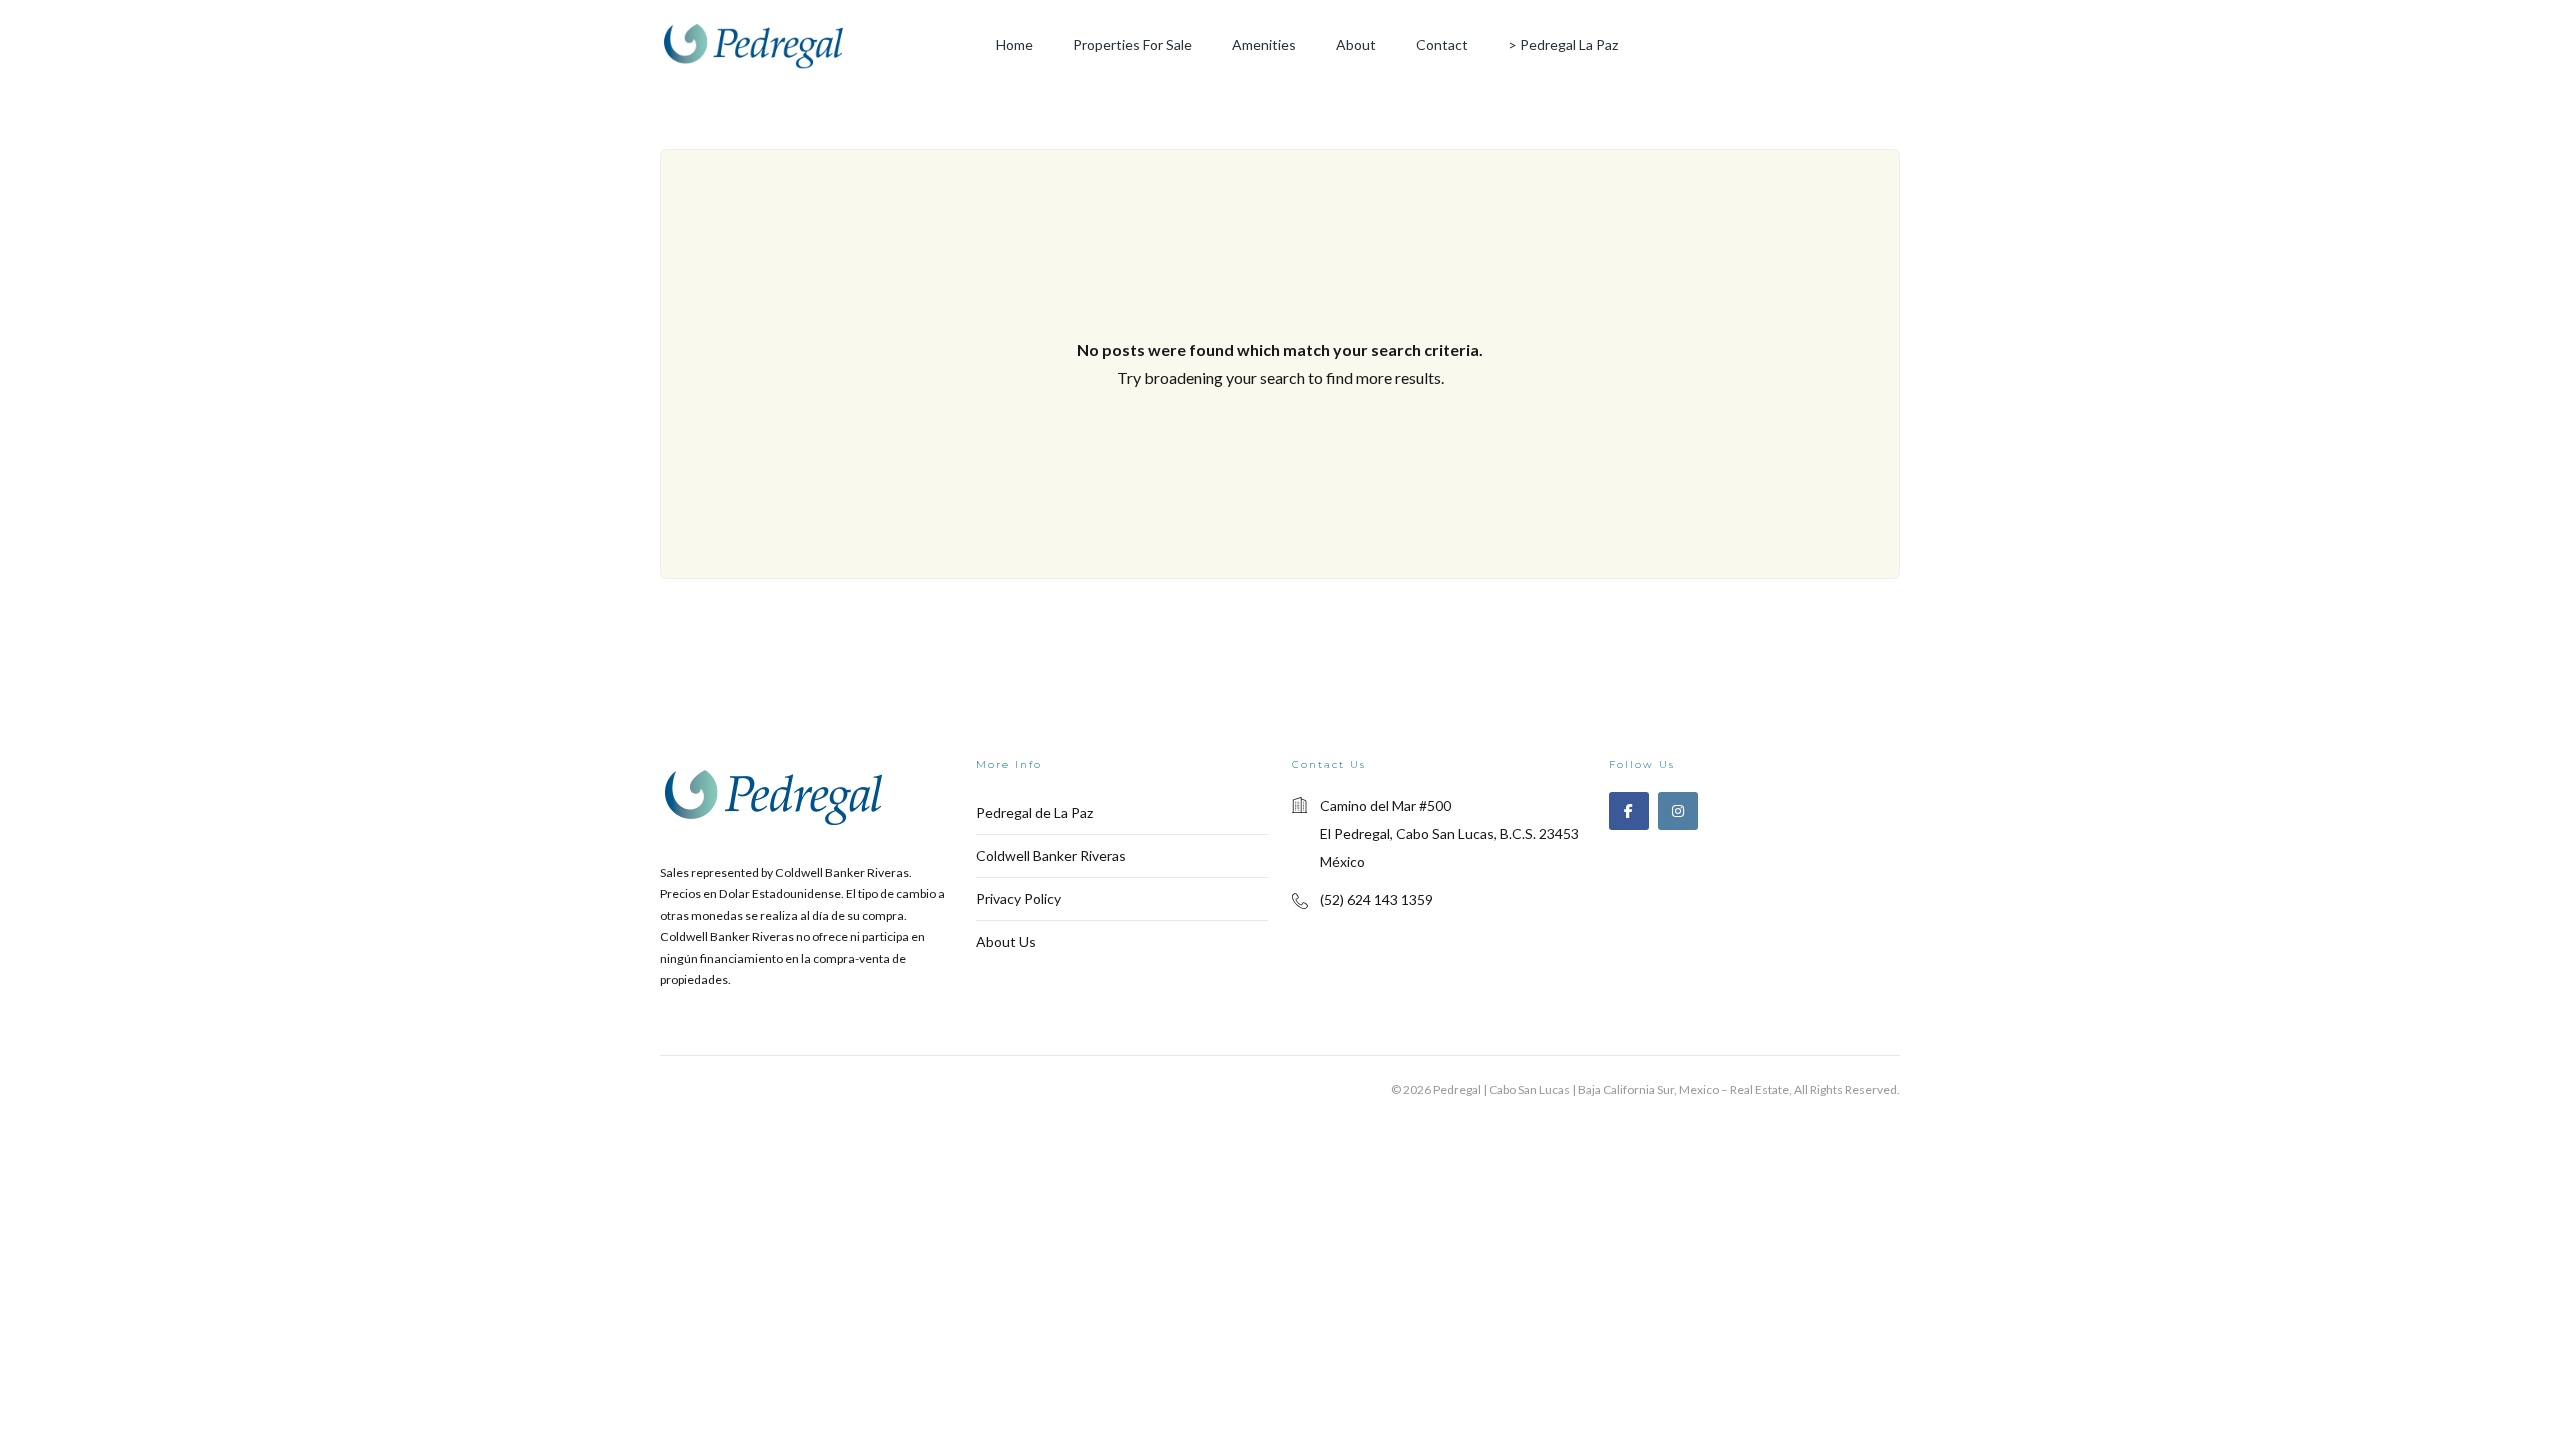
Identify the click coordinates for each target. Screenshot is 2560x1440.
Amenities (1264, 44)
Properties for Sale (1132, 44)
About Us (1006, 941)
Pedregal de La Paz (1034, 812)
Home (1014, 44)
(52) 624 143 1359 (1376, 899)
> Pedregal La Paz (1563, 44)
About (1356, 44)
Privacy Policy (1018, 898)
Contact (1442, 44)
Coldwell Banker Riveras (1051, 855)
